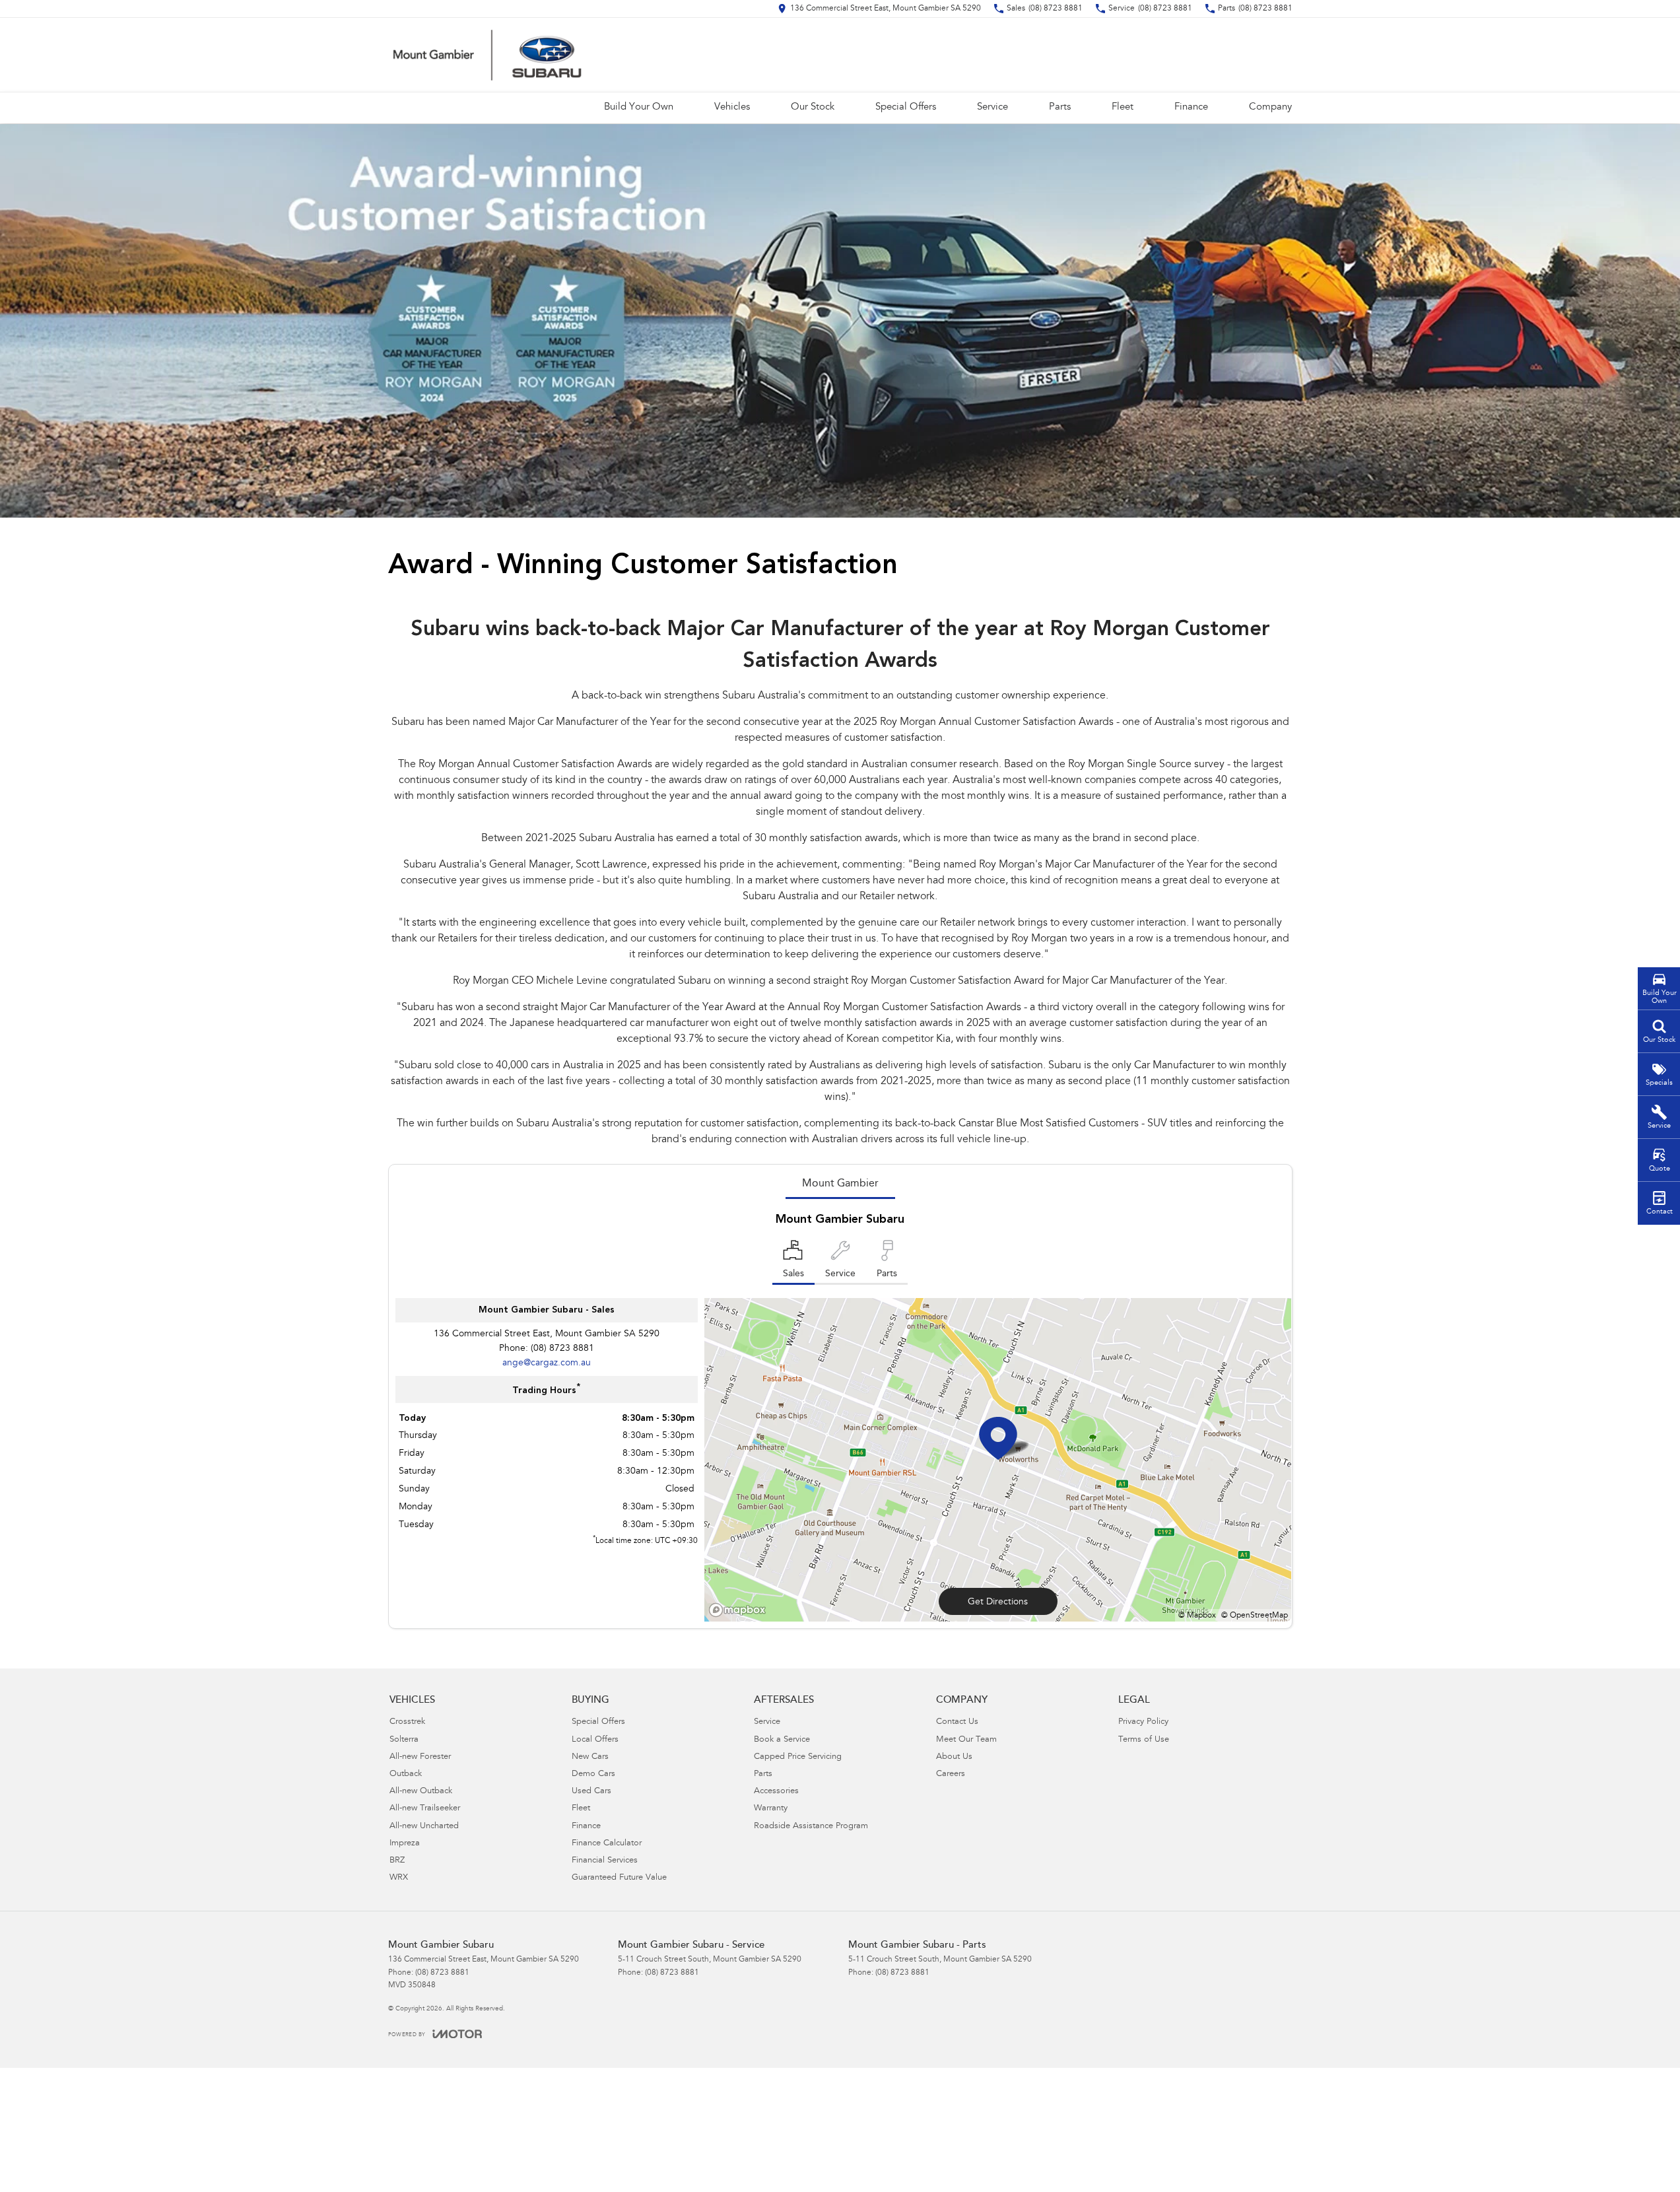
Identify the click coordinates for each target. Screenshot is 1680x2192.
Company (1270, 107)
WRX (399, 1878)
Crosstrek (407, 1722)
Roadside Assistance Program (811, 1827)
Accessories (776, 1792)
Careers (951, 1774)
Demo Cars (593, 1774)
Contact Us (957, 1722)
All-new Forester (420, 1757)
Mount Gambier (840, 1184)
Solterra (404, 1740)
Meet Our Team (966, 1740)
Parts (1060, 107)
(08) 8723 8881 (562, 1349)
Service (992, 107)
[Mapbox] (740, 1610)
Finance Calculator (607, 1844)
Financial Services (605, 1861)
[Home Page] (487, 55)
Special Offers (906, 107)
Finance (1191, 107)
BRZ (397, 1861)
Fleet (1123, 107)
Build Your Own (639, 107)
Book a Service (782, 1740)
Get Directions (998, 1602)
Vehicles (732, 107)
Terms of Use (1144, 1740)
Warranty (771, 1809)
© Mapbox (1197, 1616)
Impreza (405, 1844)
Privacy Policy (1143, 1722)
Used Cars (591, 1792)
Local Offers (595, 1740)
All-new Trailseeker (425, 1809)
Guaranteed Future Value (619, 1878)
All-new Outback (421, 1792)
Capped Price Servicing (798, 1757)
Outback (406, 1774)
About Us (954, 1757)
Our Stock (813, 107)
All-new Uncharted (424, 1827)
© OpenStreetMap (1255, 1616)
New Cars (590, 1757)
